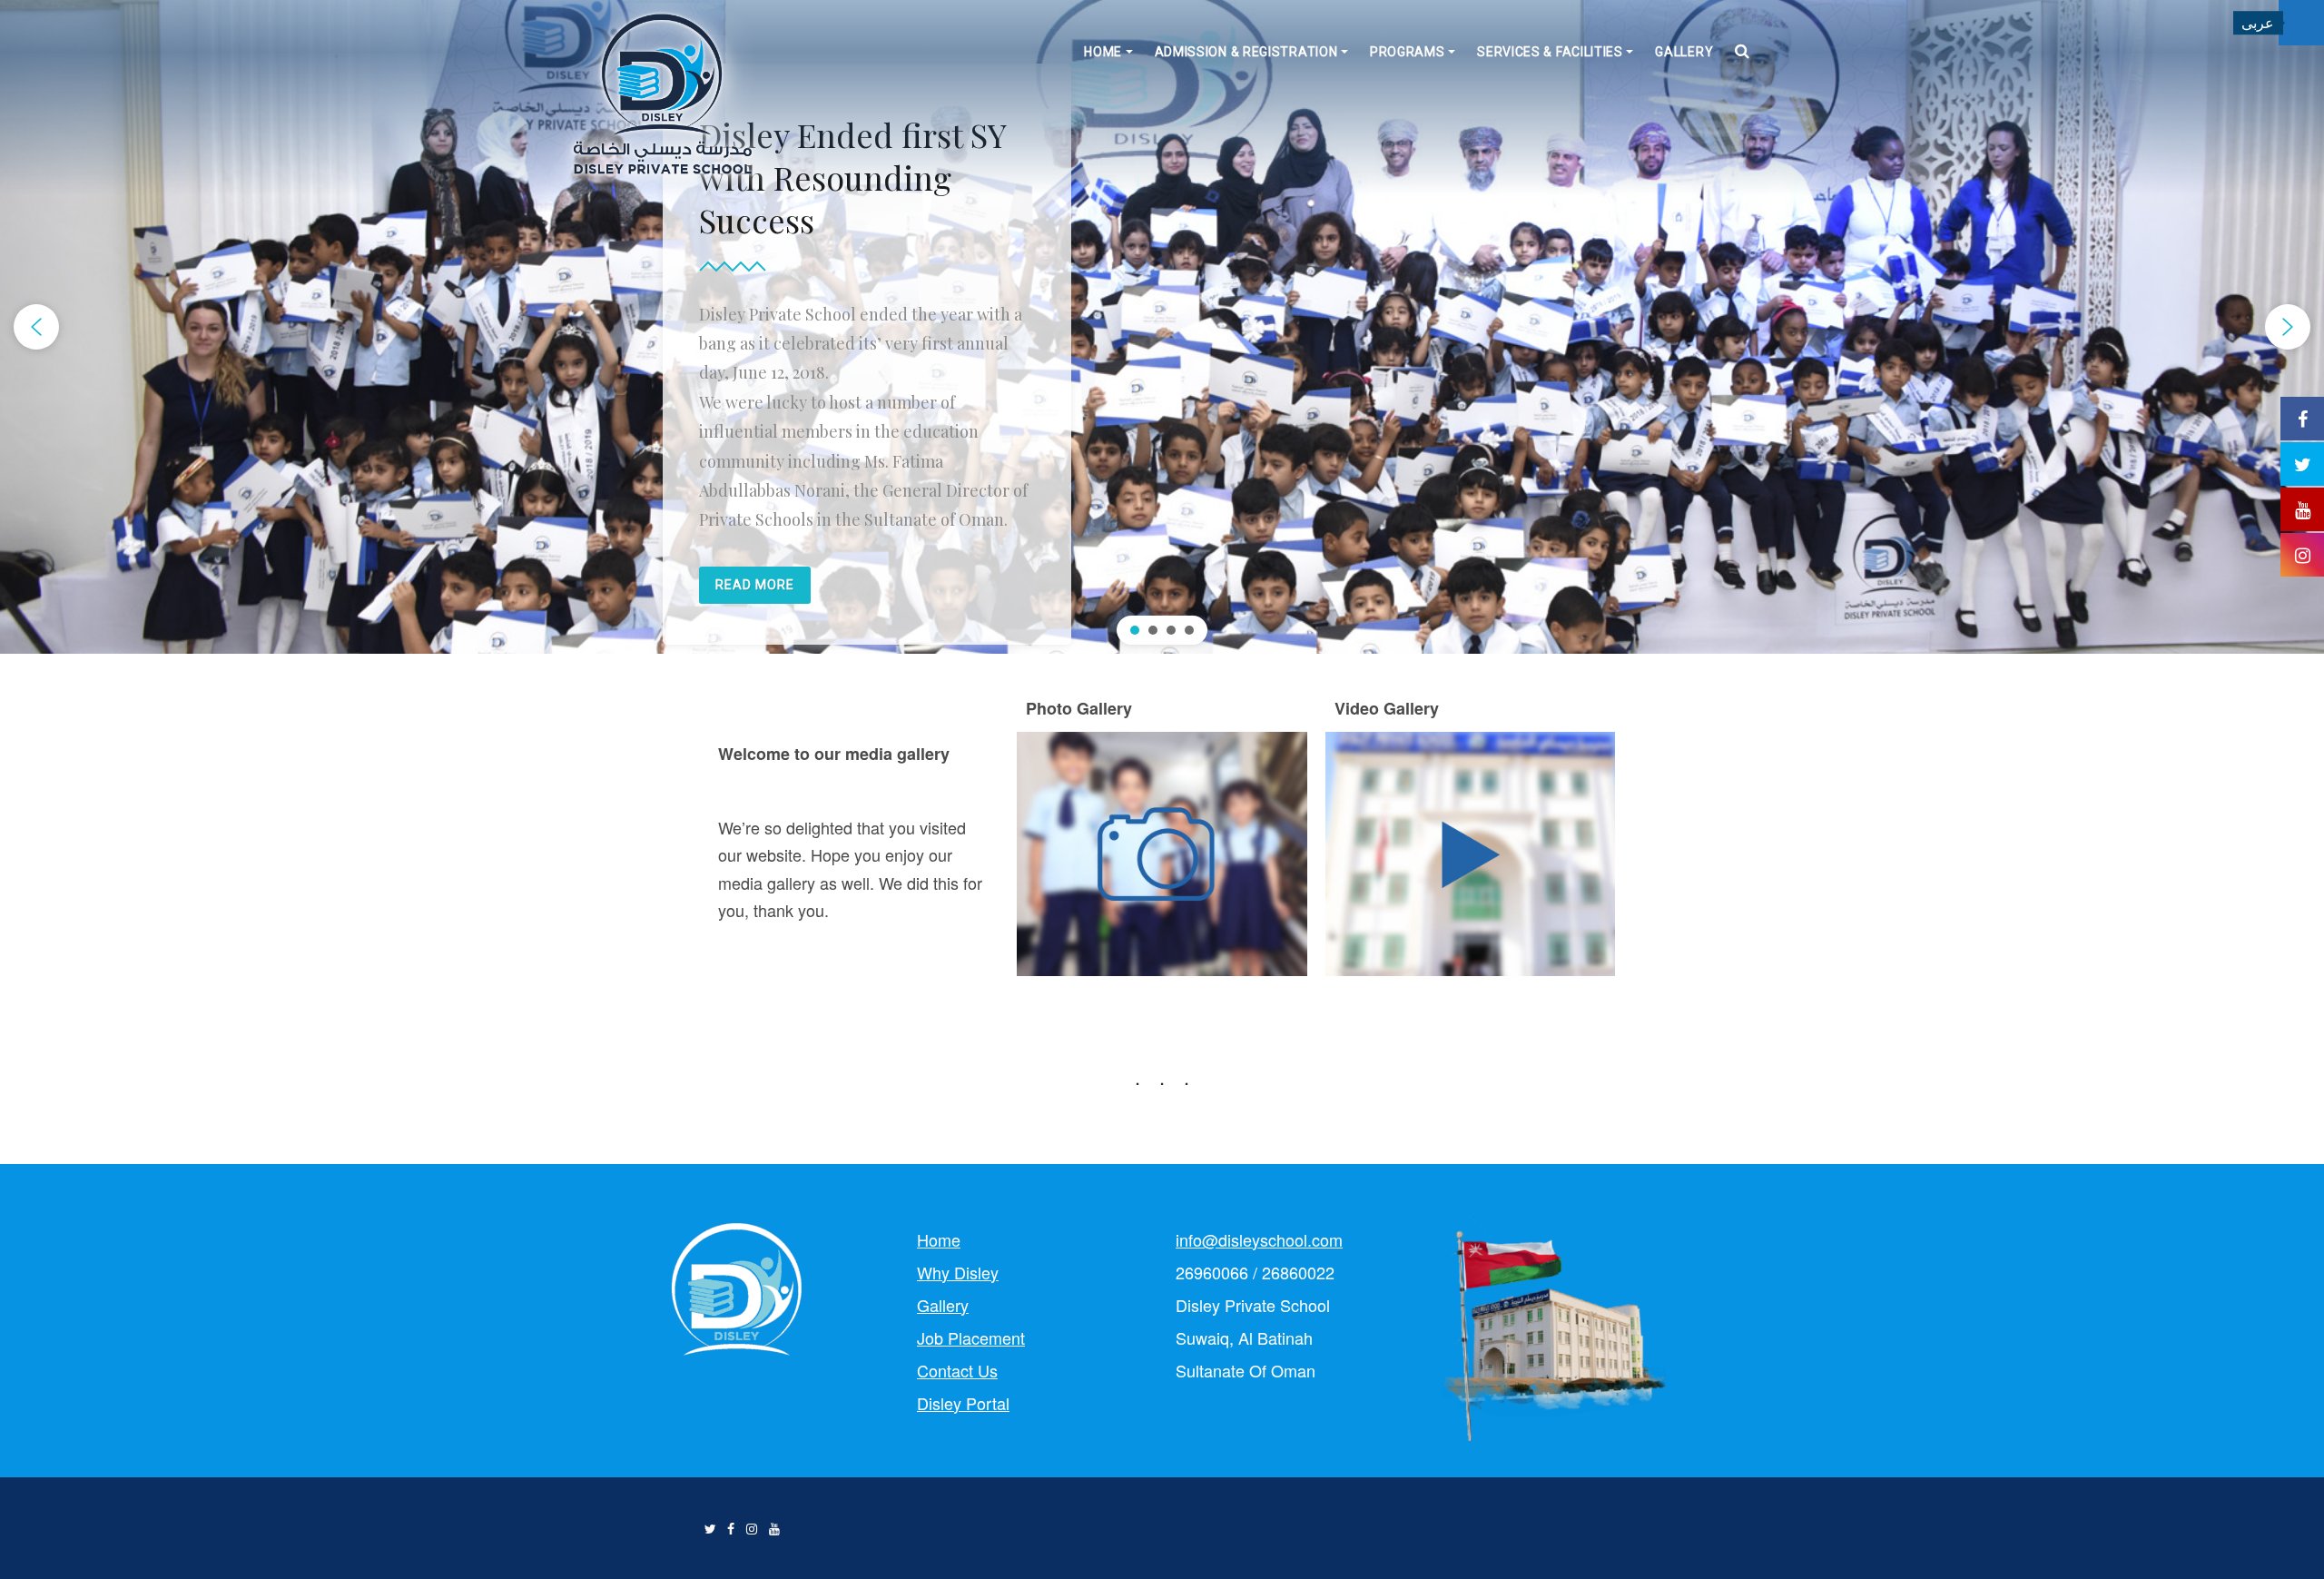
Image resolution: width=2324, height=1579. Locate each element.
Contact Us (957, 1370)
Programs (1408, 52)
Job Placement (971, 1337)
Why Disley (958, 1272)
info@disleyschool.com (1259, 1239)
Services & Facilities (1550, 52)
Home (1103, 52)
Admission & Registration (1246, 52)
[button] (36, 327)
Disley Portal (963, 1403)
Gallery (1684, 52)
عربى (2258, 23)
